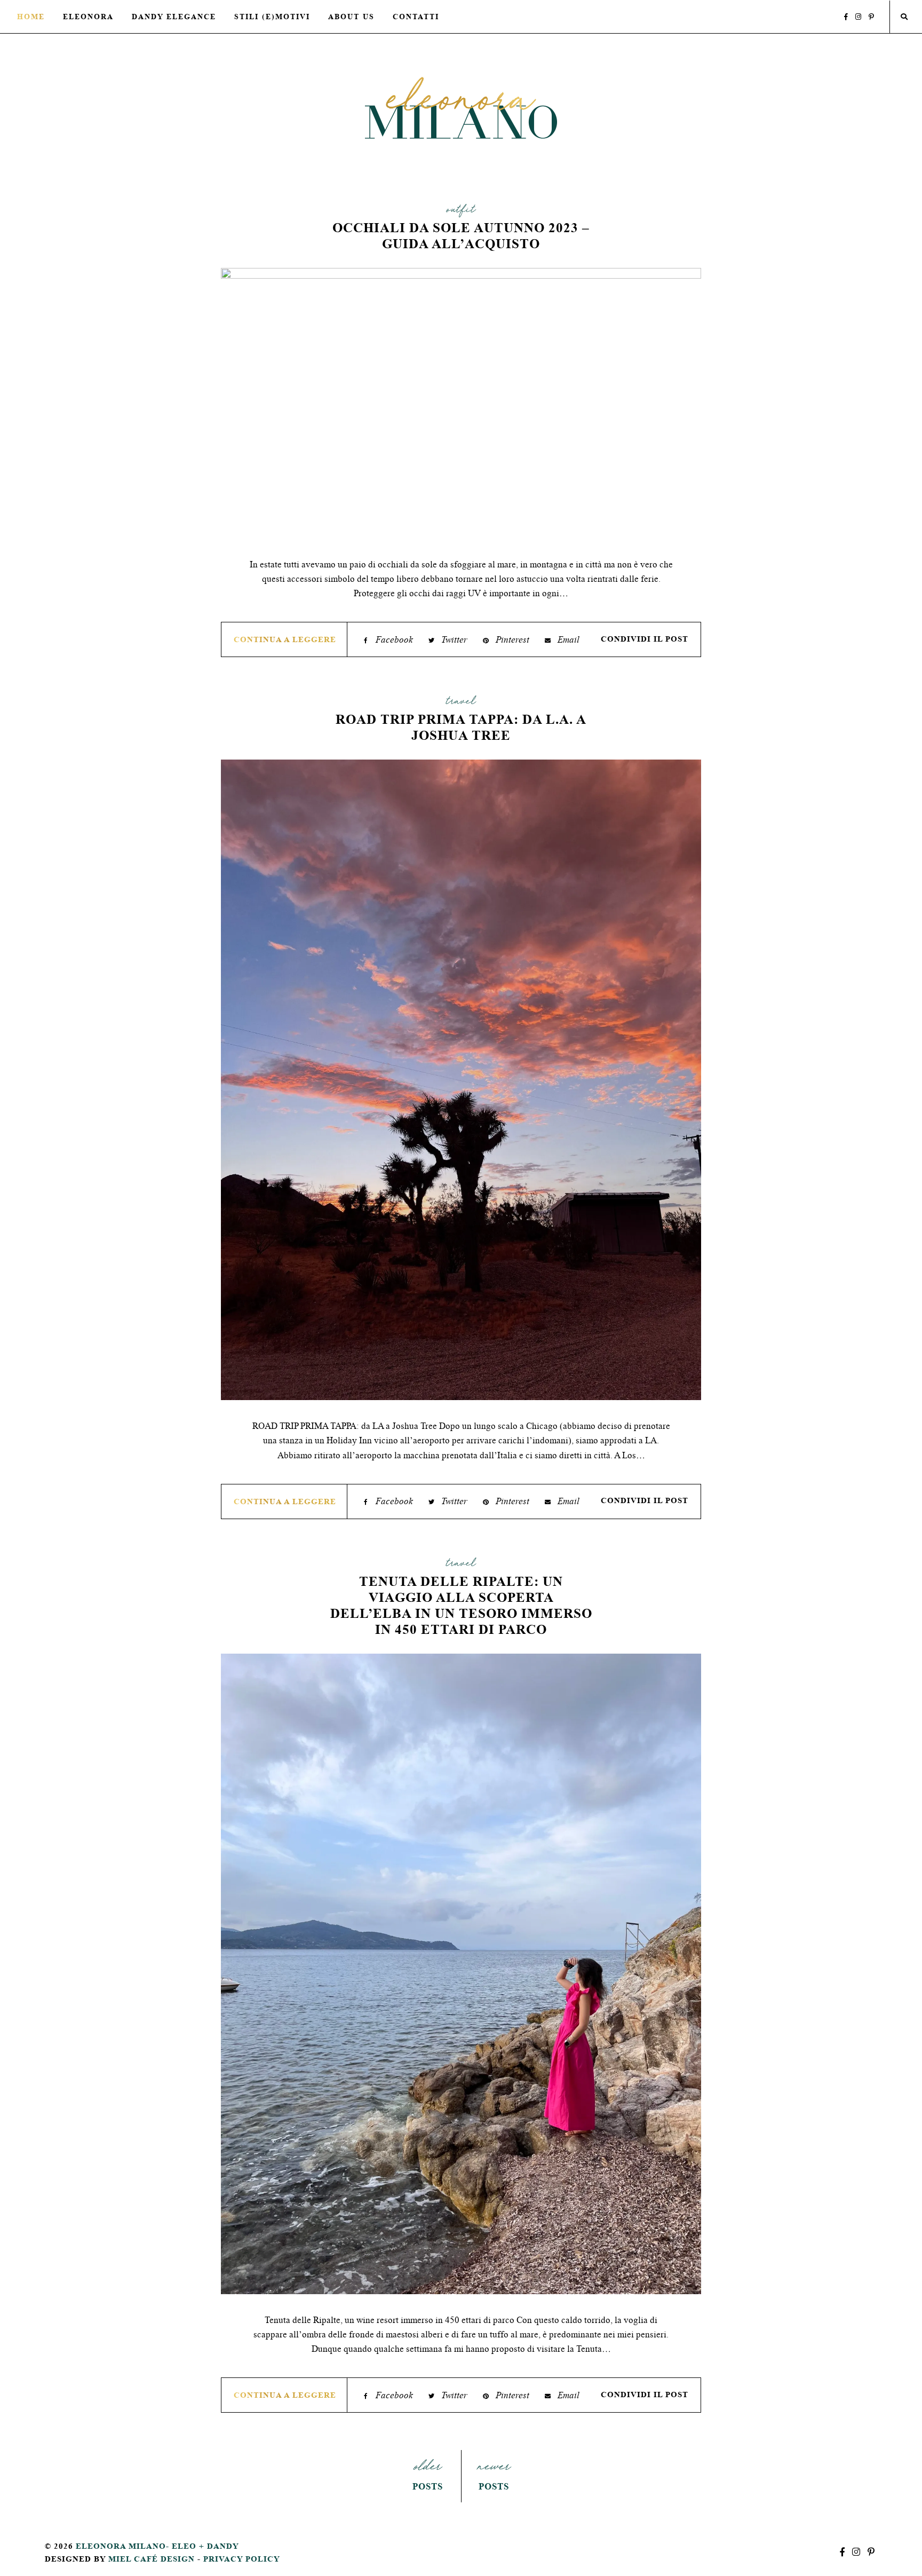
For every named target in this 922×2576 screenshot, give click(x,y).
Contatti (416, 17)
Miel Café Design (152, 2559)
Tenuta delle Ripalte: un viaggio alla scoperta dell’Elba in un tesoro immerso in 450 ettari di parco (461, 1605)
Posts (428, 2475)
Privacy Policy (242, 2559)
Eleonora (88, 17)
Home (31, 17)
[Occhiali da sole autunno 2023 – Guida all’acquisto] (461, 404)
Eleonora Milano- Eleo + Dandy (157, 2546)
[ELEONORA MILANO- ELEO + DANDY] (461, 108)
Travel (461, 703)
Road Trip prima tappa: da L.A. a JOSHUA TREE (461, 727)
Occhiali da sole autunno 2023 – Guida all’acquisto (461, 236)
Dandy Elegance (174, 17)
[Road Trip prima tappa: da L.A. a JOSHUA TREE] (461, 1081)
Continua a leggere (285, 639)
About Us (351, 17)
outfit (461, 211)
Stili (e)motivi (272, 17)
